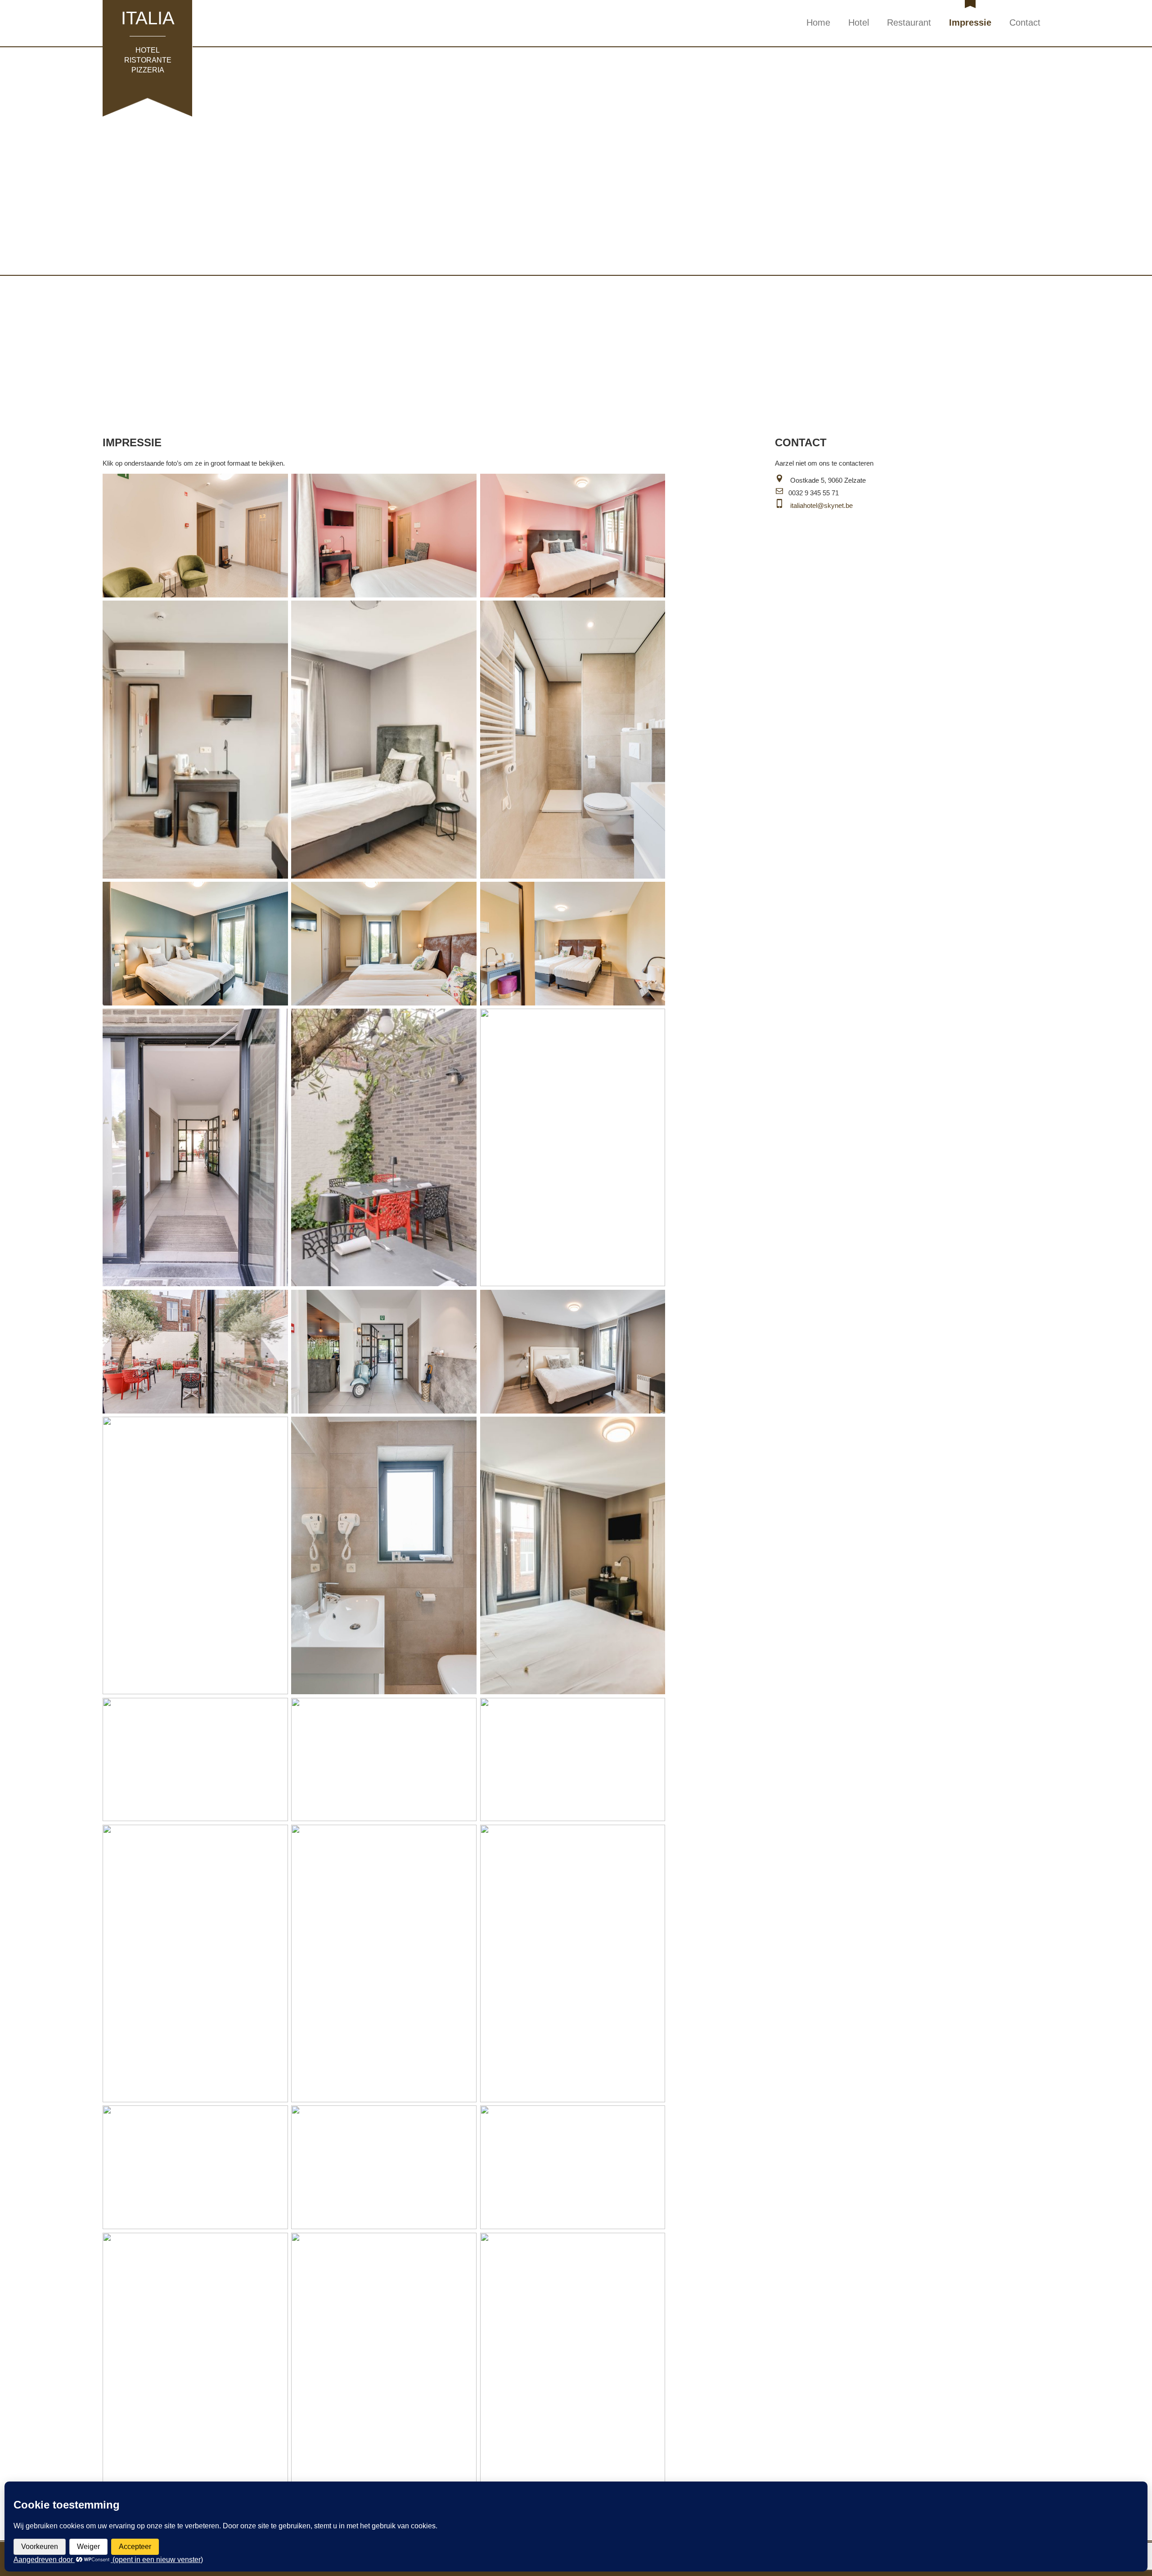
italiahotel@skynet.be (821, 505)
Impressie (970, 22)
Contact (1025, 22)
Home (818, 22)
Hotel (859, 22)
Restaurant (909, 22)
